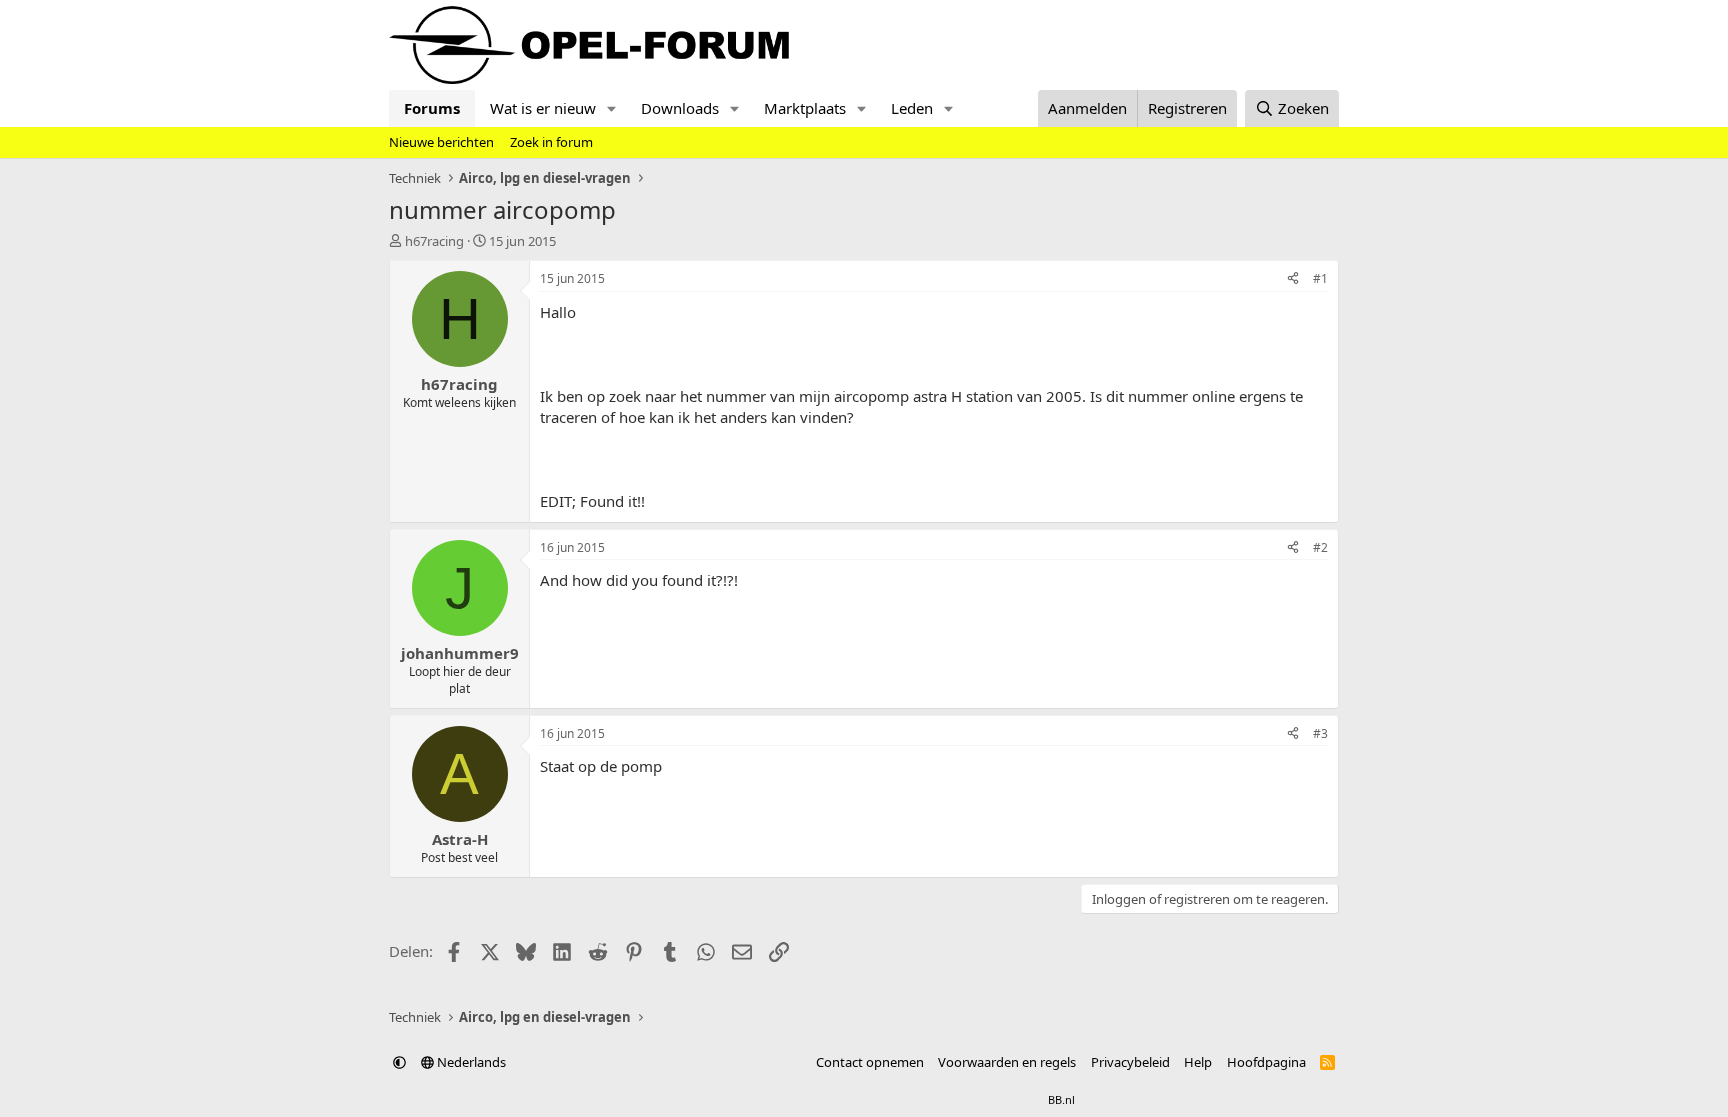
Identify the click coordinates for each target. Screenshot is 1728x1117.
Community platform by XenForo (811, 1099)
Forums (432, 108)
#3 (1320, 733)
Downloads (680, 108)
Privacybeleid (1130, 1062)
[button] (612, 108)
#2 (1320, 547)
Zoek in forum (551, 142)
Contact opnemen (870, 1062)
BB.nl (1061, 1099)
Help (1198, 1062)
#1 (1320, 278)
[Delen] (1293, 279)
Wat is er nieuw (543, 108)
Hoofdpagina (1266, 1062)
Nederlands (470, 1062)
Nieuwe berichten (441, 142)
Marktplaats (805, 108)
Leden (912, 108)
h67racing (434, 241)
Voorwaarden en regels (1007, 1062)
